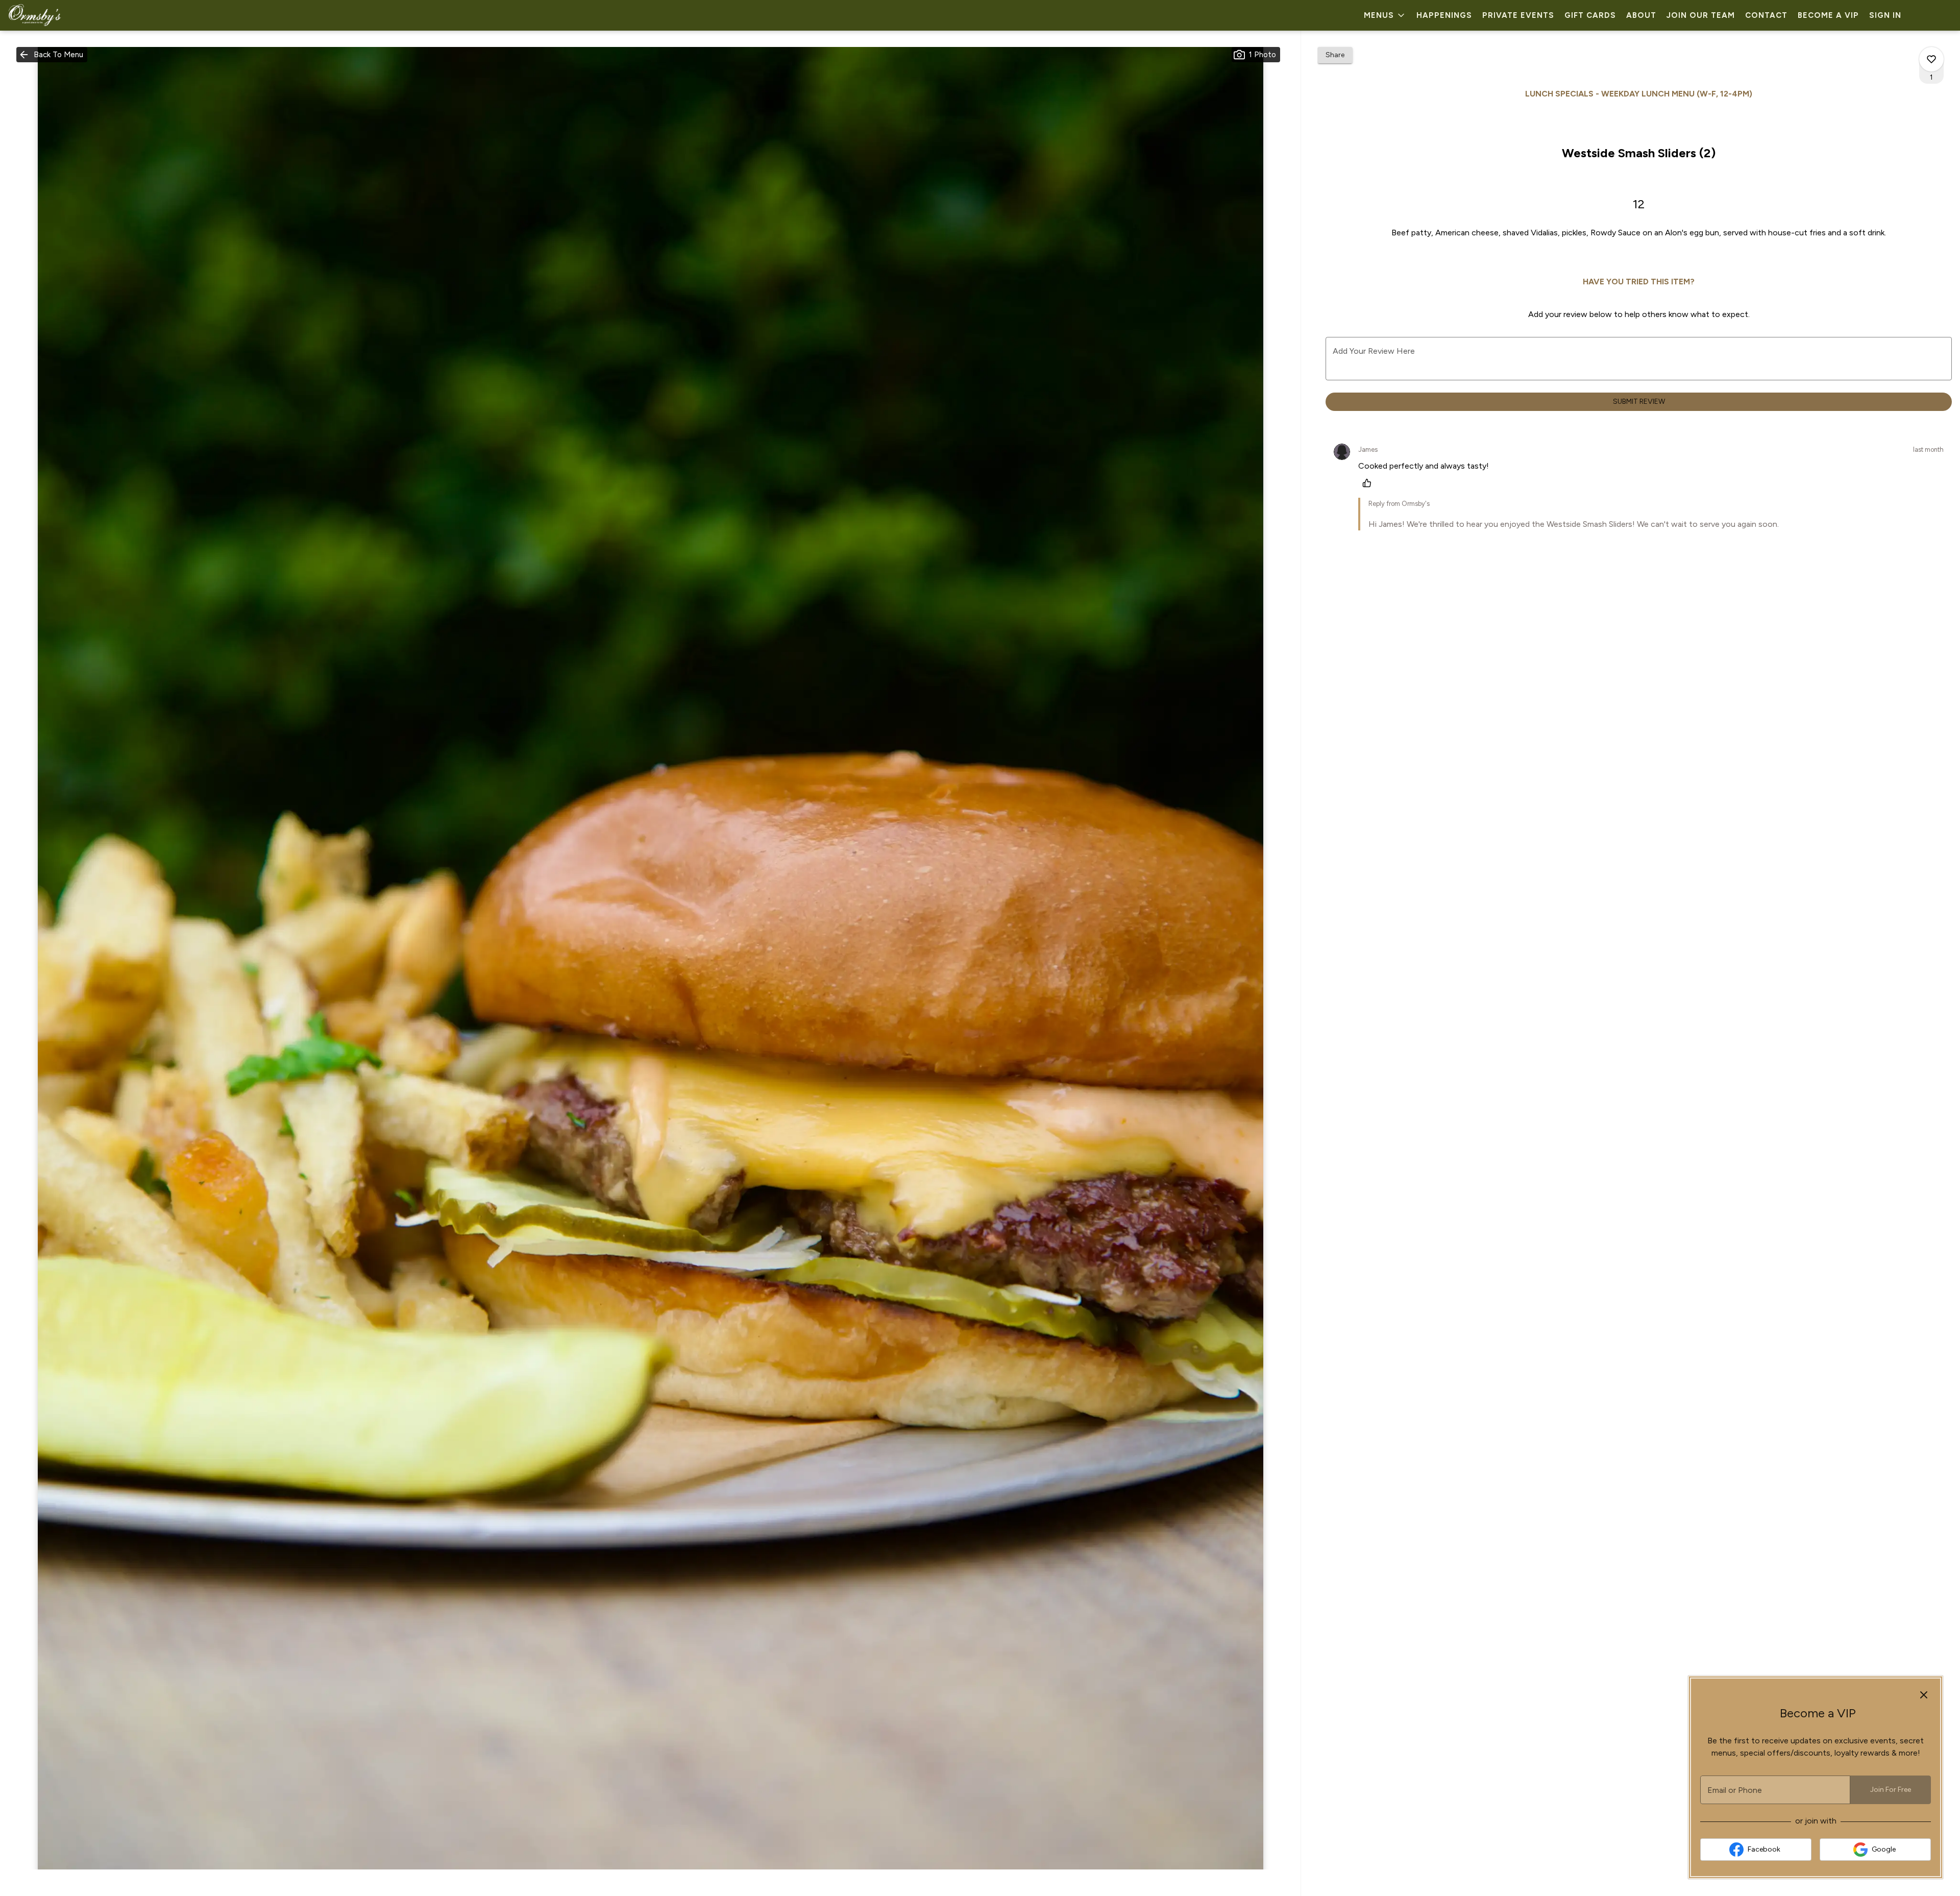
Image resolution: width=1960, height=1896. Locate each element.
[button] (1385, 15)
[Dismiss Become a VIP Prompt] (1924, 1695)
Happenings (1444, 15)
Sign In (1885, 15)
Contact (1766, 15)
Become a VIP (1828, 15)
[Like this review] (1369, 483)
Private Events (1518, 15)
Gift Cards (1590, 15)
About (1641, 15)
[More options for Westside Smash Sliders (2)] (1931, 59)
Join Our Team (1701, 15)
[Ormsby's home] (54, 15)
